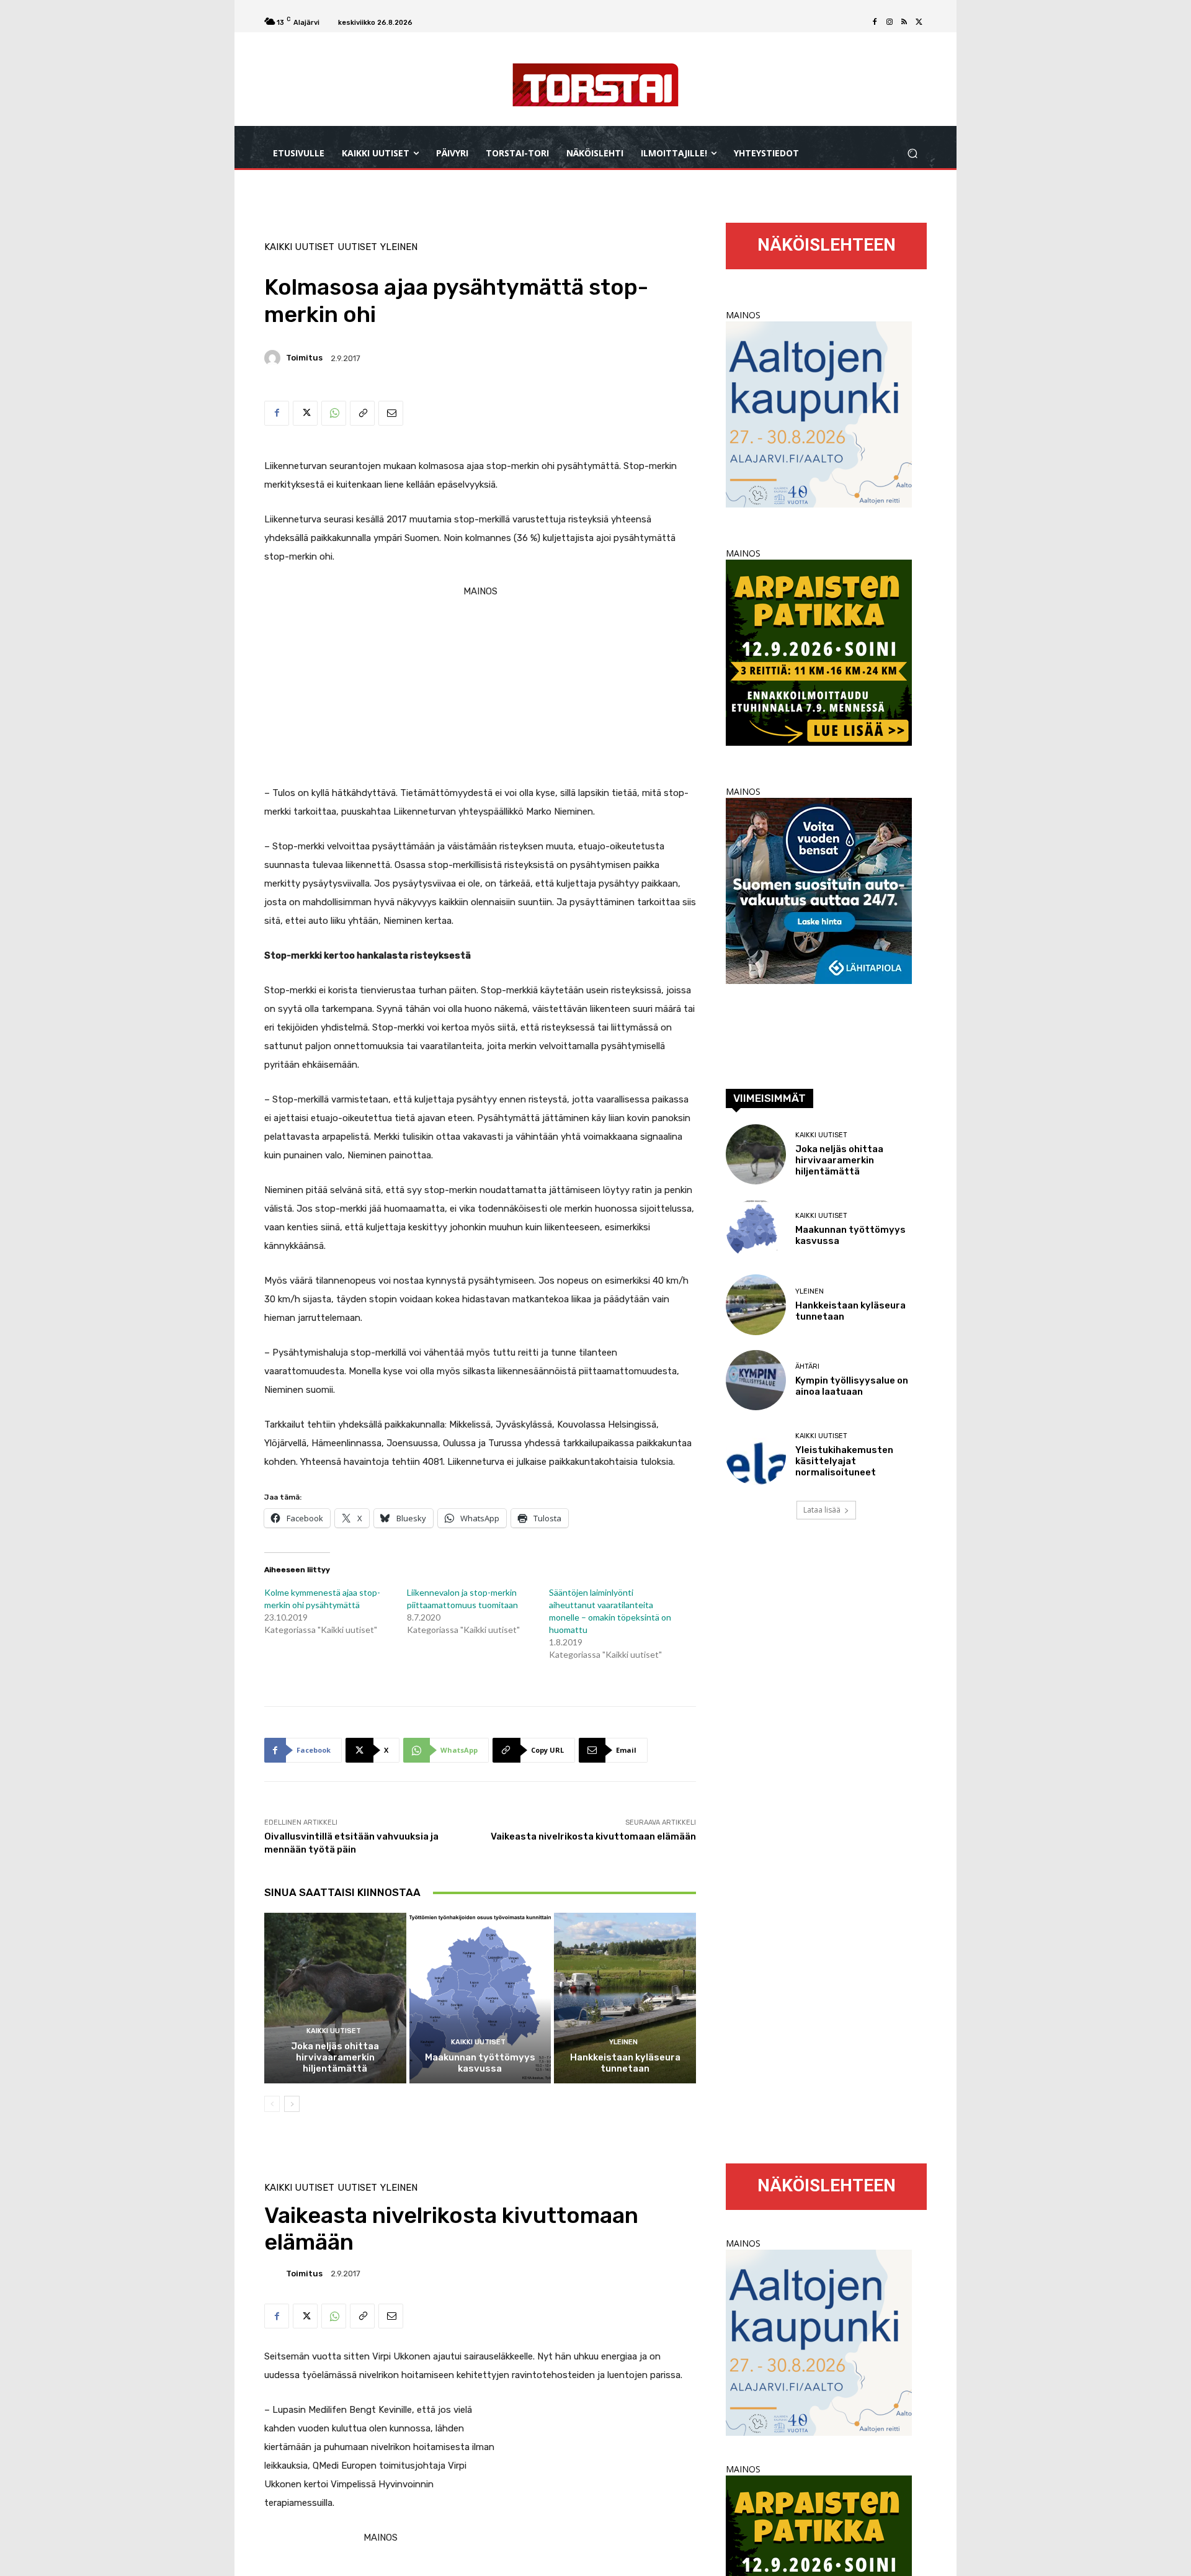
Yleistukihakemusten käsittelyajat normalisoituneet (844, 1461)
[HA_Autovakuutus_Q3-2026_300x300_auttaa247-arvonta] (819, 981)
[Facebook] (875, 22)
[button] (912, 154)
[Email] (391, 413)
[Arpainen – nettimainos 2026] (819, 742)
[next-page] (292, 2104)
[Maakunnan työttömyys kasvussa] (480, 1998)
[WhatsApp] (334, 413)
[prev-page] (272, 2104)
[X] (919, 22)
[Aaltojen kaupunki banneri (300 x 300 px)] (819, 504)
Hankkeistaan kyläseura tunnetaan (625, 2063)
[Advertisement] (480, 687)
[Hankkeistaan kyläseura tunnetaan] (625, 1998)
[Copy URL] (362, 413)
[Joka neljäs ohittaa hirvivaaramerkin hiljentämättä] (335, 1998)
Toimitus (304, 358)
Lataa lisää (822, 1510)
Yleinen (399, 247)
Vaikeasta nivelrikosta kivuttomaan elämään (593, 1836)
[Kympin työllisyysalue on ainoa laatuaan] (756, 1380)
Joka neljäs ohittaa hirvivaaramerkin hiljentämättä (335, 2057)
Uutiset (357, 247)
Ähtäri (807, 1366)
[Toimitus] (274, 358)
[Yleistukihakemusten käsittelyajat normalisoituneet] (756, 1455)
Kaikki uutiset (299, 247)
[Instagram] (890, 22)
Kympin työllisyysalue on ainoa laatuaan (852, 1386)
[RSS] (904, 22)
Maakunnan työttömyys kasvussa (480, 2063)
